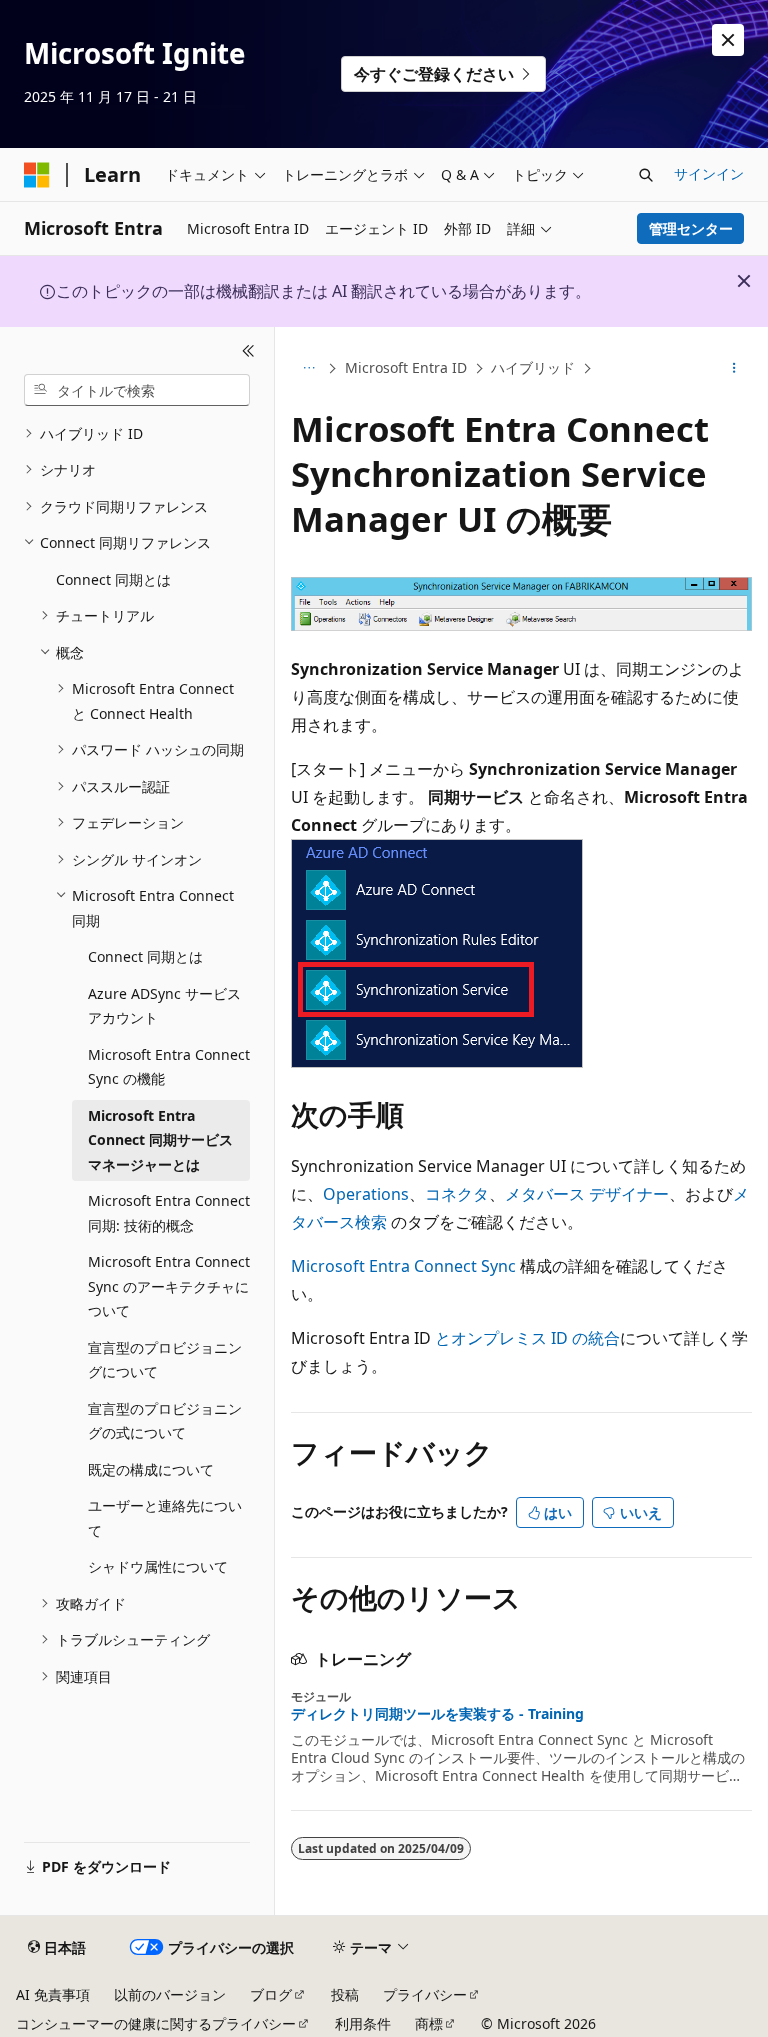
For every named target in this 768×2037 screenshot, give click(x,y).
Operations (366, 1194)
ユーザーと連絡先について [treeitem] (165, 1518)
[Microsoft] (37, 175)
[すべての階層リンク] (308, 369)
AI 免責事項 (53, 1994)
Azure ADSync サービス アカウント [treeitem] (164, 1006)
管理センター (691, 228)
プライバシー (425, 1994)
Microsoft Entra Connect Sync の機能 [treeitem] (169, 1067)
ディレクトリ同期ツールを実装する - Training (437, 1714)
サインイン (709, 173)
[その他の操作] (734, 369)
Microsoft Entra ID (406, 367)
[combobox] (137, 390)
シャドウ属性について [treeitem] (158, 1566)
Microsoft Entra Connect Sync (403, 1266)
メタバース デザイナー (587, 1194)
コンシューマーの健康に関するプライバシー (156, 2023)
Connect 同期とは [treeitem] (113, 579)
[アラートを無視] (728, 40)
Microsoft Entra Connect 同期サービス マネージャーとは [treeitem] (160, 1140)
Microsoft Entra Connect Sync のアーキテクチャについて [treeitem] (169, 1286)
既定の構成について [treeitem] (151, 1469)
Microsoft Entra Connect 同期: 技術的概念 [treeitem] (169, 1213)
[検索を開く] (646, 175)
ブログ (271, 1994)
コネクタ (457, 1194)
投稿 (345, 1994)
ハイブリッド (533, 367)
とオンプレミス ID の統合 (527, 1338)
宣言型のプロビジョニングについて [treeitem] (165, 1360)
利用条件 (363, 2023)
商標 (429, 2023)
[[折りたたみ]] (248, 351)
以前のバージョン (170, 1994)
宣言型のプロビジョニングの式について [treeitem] (165, 1421)
